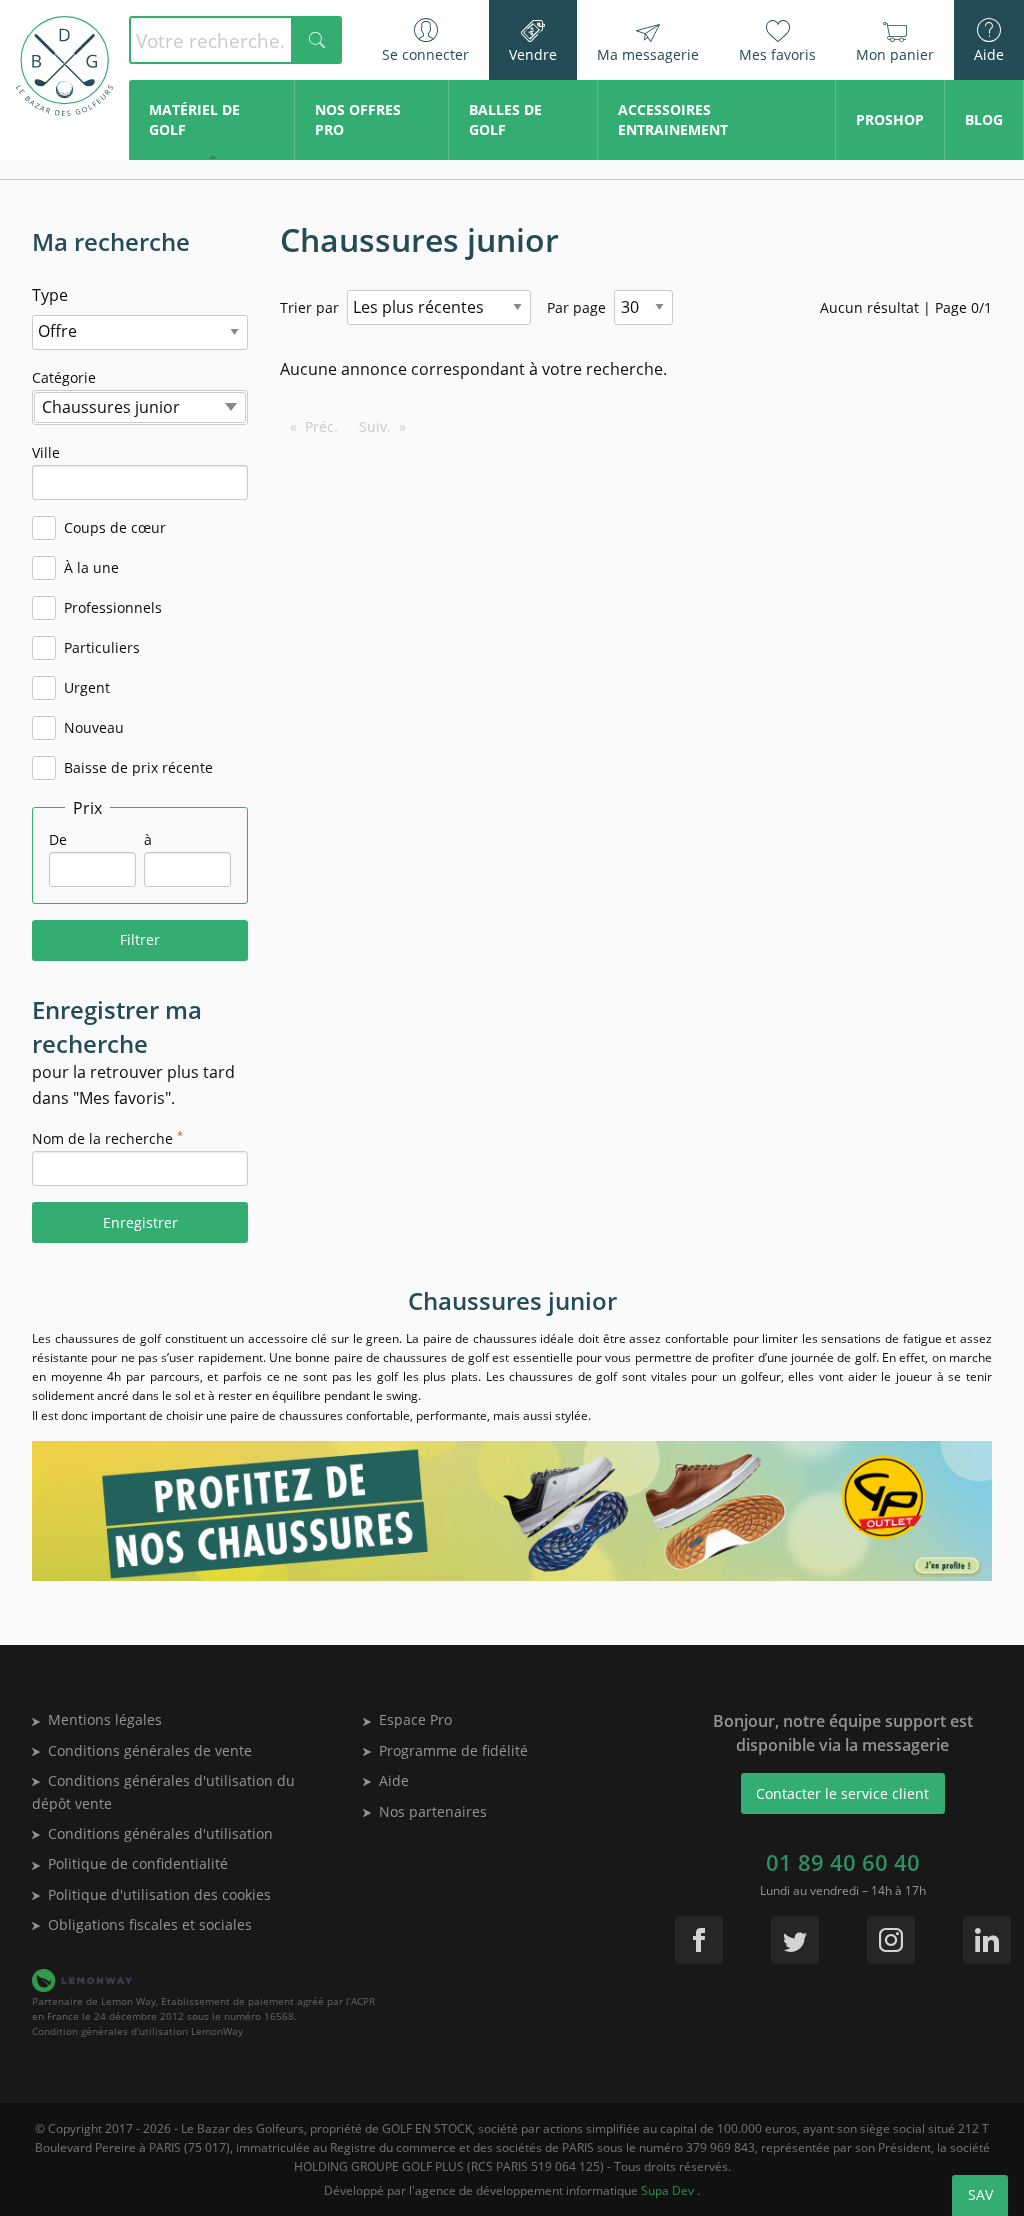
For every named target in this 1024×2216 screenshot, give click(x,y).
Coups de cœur (115, 527)
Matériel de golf (194, 119)
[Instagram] (891, 1940)
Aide (394, 1780)
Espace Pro (415, 1719)
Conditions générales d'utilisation (160, 1833)
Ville (85, 471)
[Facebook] (699, 1940)
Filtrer (140, 939)
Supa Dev (669, 2190)
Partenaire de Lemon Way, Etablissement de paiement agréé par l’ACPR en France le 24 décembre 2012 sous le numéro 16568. (203, 2008)
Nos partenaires (433, 1811)
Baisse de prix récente (138, 767)
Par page (576, 307)
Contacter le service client (842, 1793)
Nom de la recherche (107, 1138)
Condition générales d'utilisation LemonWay (137, 2031)
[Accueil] (64, 66)
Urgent (87, 687)
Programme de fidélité (453, 1750)
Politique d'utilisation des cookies (159, 1894)
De (58, 839)
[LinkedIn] (987, 1940)
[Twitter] (795, 1940)
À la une (91, 567)
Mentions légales (105, 1719)
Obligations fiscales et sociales (150, 1924)
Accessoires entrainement (673, 119)
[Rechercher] (317, 40)
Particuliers (102, 647)
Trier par (309, 307)
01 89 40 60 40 (843, 1862)
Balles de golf (505, 119)
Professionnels (113, 607)
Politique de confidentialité (138, 1863)
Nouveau (94, 727)
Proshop (890, 119)
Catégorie (106, 396)
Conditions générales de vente (150, 1750)
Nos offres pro (358, 119)
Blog (984, 119)
